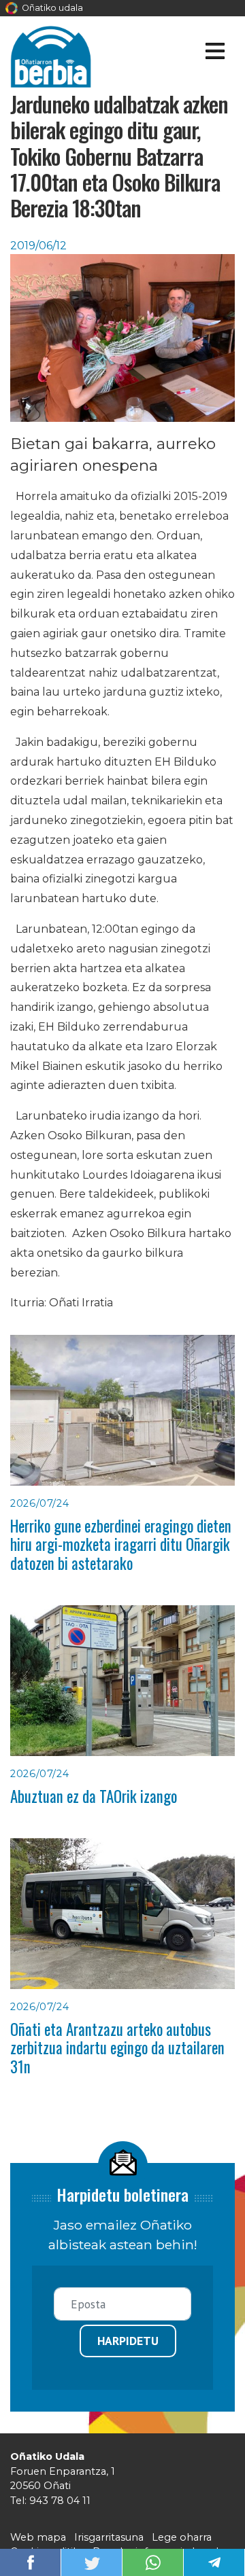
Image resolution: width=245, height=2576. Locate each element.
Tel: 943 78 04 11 (50, 2501)
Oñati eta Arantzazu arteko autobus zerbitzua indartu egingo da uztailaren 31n (117, 2048)
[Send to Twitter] (92, 2561)
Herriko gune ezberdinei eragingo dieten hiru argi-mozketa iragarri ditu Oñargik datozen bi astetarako (121, 1544)
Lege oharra (182, 2537)
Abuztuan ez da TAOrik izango (94, 1796)
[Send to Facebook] (31, 2561)
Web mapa (38, 2537)
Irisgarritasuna (109, 2537)
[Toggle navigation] (215, 53)
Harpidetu (128, 2341)
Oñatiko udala (51, 8)
